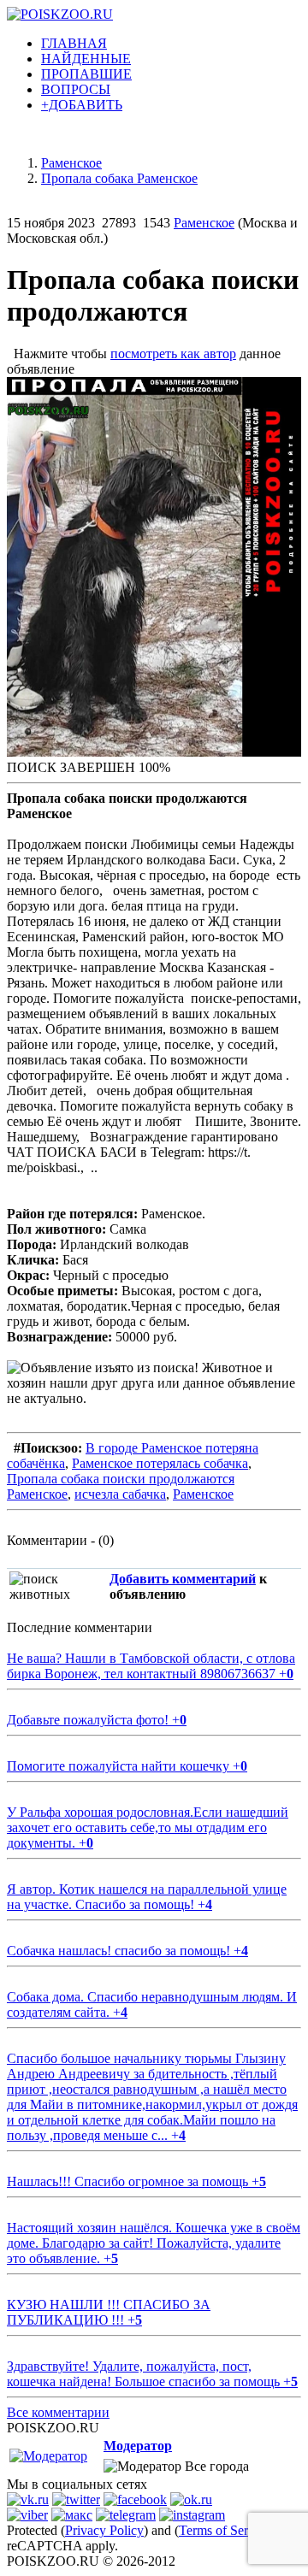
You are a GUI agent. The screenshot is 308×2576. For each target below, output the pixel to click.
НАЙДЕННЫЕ (86, 59)
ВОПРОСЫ (76, 89)
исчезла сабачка (120, 1494)
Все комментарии (58, 2412)
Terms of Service (225, 2530)
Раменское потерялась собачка (160, 1463)
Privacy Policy (104, 2530)
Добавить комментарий (183, 1579)
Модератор (138, 2446)
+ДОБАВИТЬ (82, 105)
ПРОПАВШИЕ (86, 74)
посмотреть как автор (173, 354)
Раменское (204, 223)
